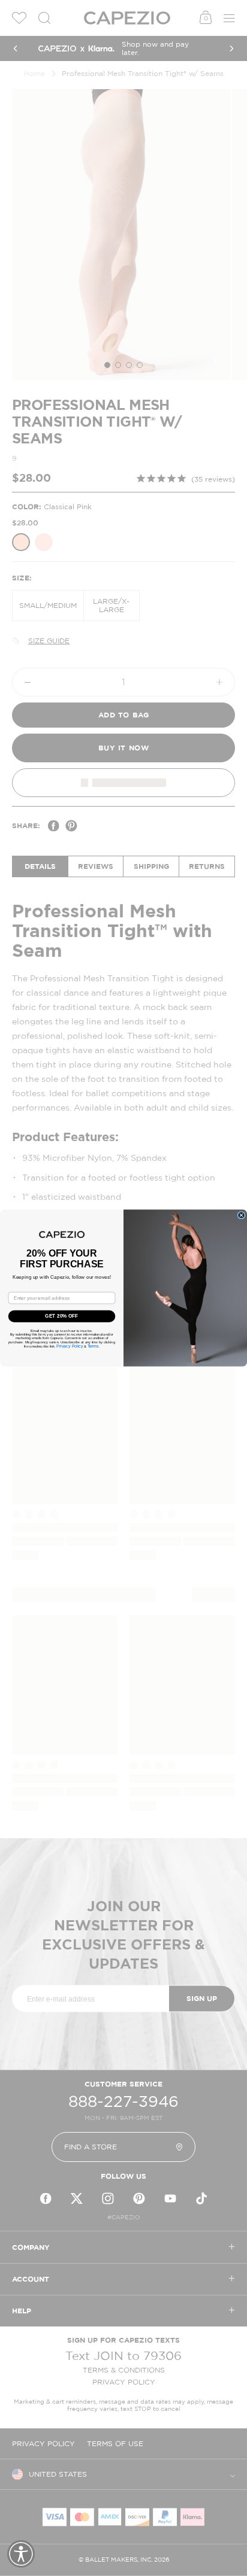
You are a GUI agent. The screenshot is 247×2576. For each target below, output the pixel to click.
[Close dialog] (241, 1215)
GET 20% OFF (61, 1316)
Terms (93, 1346)
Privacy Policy (70, 1346)
